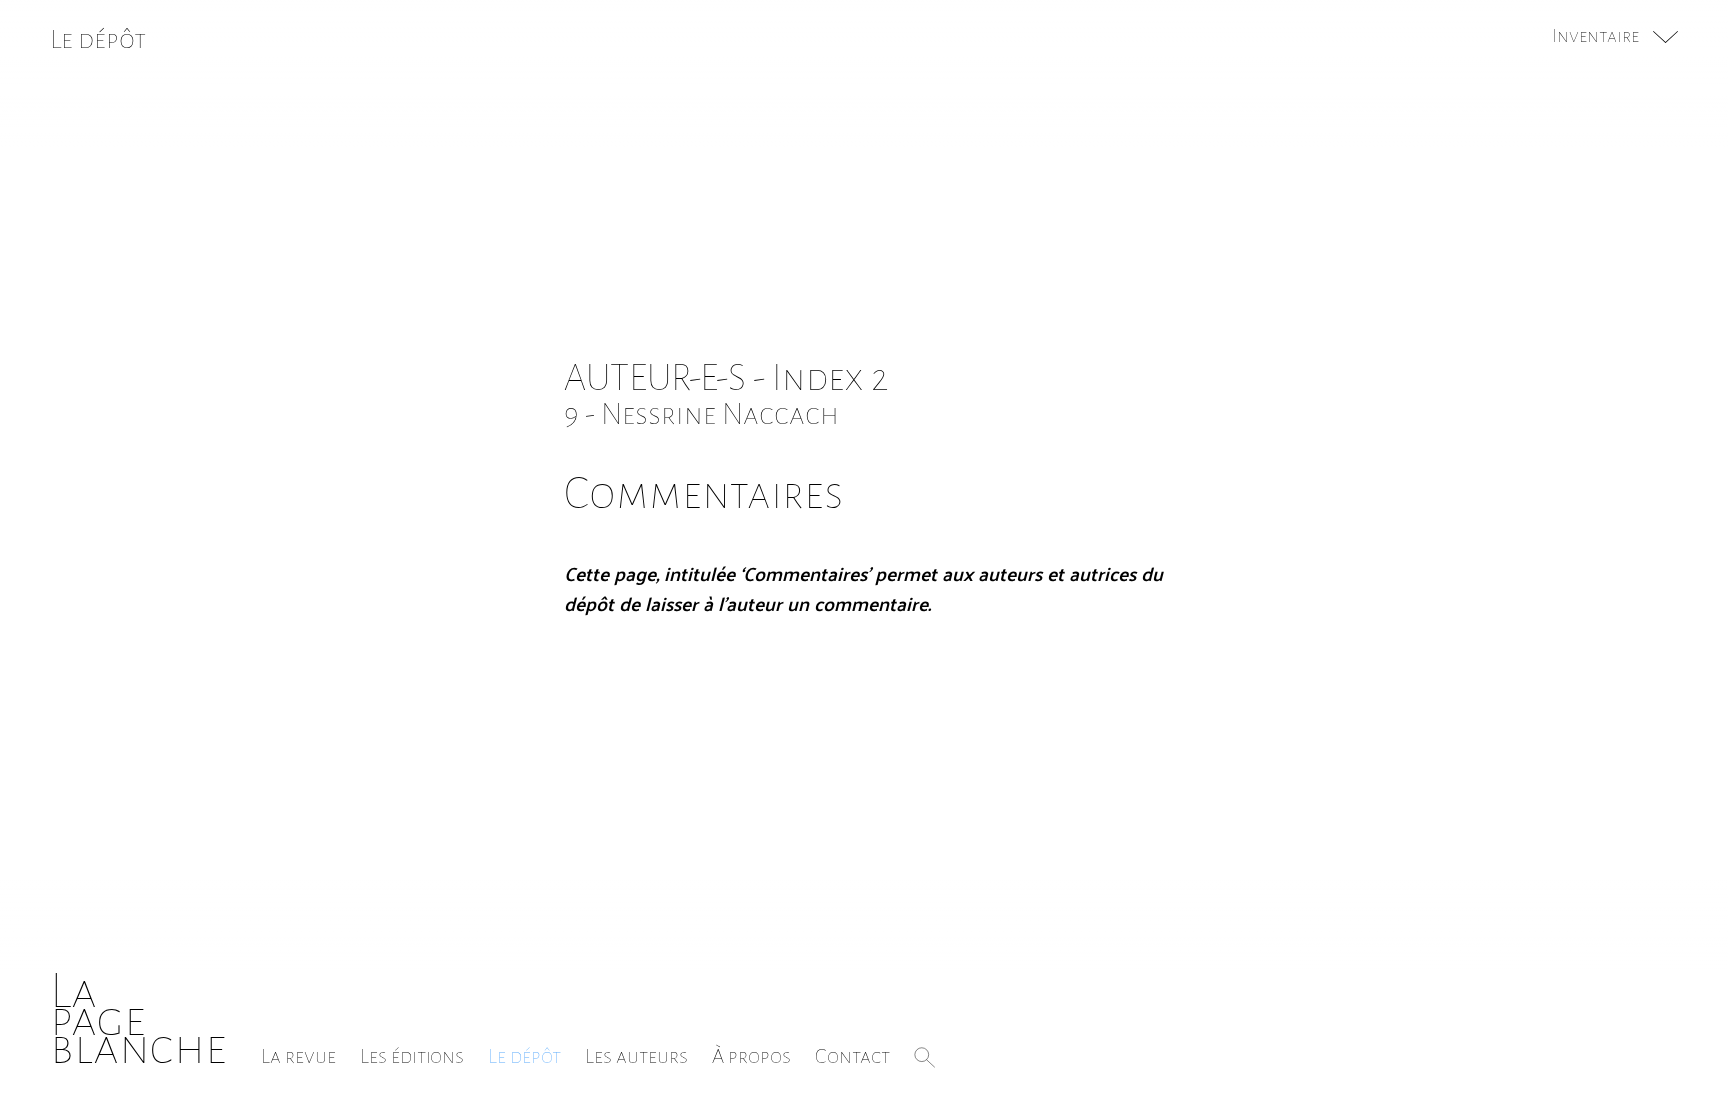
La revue (298, 1056)
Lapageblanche (138, 1019)
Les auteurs (636, 1056)
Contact (852, 1056)
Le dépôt (524, 1056)
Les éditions (412, 1056)
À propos (751, 1056)
